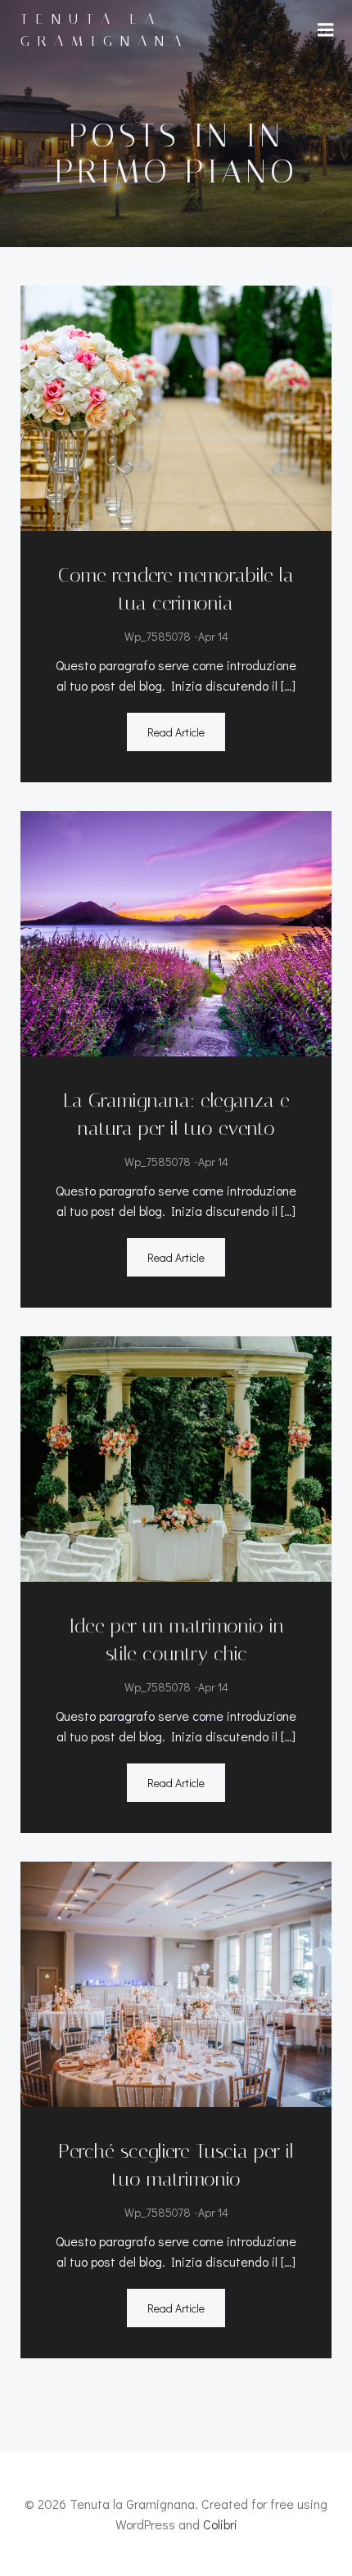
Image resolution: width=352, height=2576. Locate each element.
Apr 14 (213, 636)
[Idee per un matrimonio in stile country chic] (176, 1457)
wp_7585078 (158, 636)
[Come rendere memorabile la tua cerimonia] (176, 406)
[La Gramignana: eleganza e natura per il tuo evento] (176, 932)
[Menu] (326, 30)
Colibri (220, 2524)
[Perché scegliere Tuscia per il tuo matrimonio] (176, 1982)
